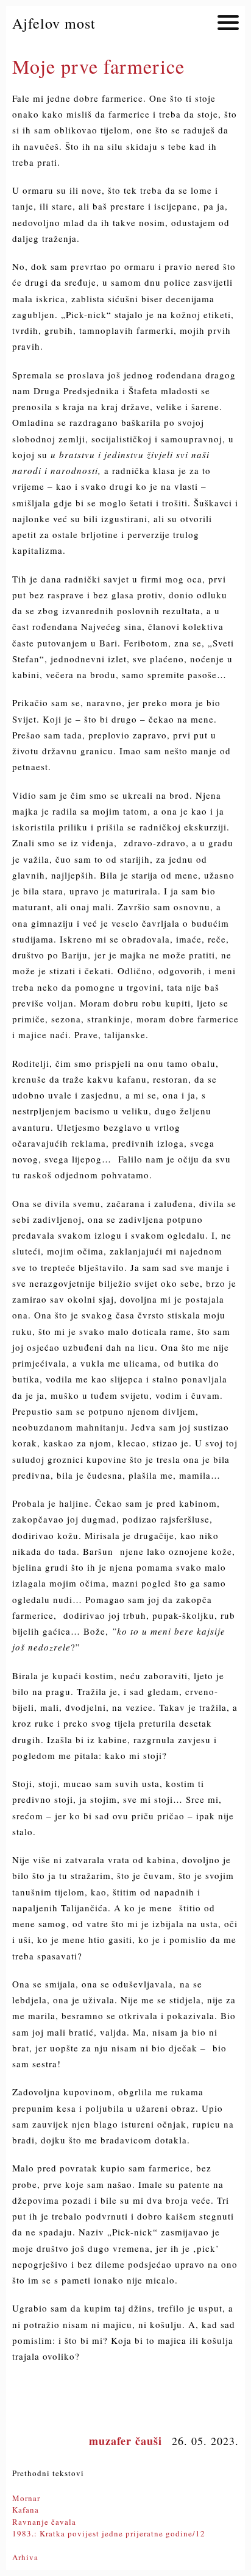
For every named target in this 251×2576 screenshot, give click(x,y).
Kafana (26, 2510)
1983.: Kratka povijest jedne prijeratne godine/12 (109, 2533)
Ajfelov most (54, 23)
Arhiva (25, 2557)
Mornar (26, 2498)
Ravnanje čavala (44, 2522)
